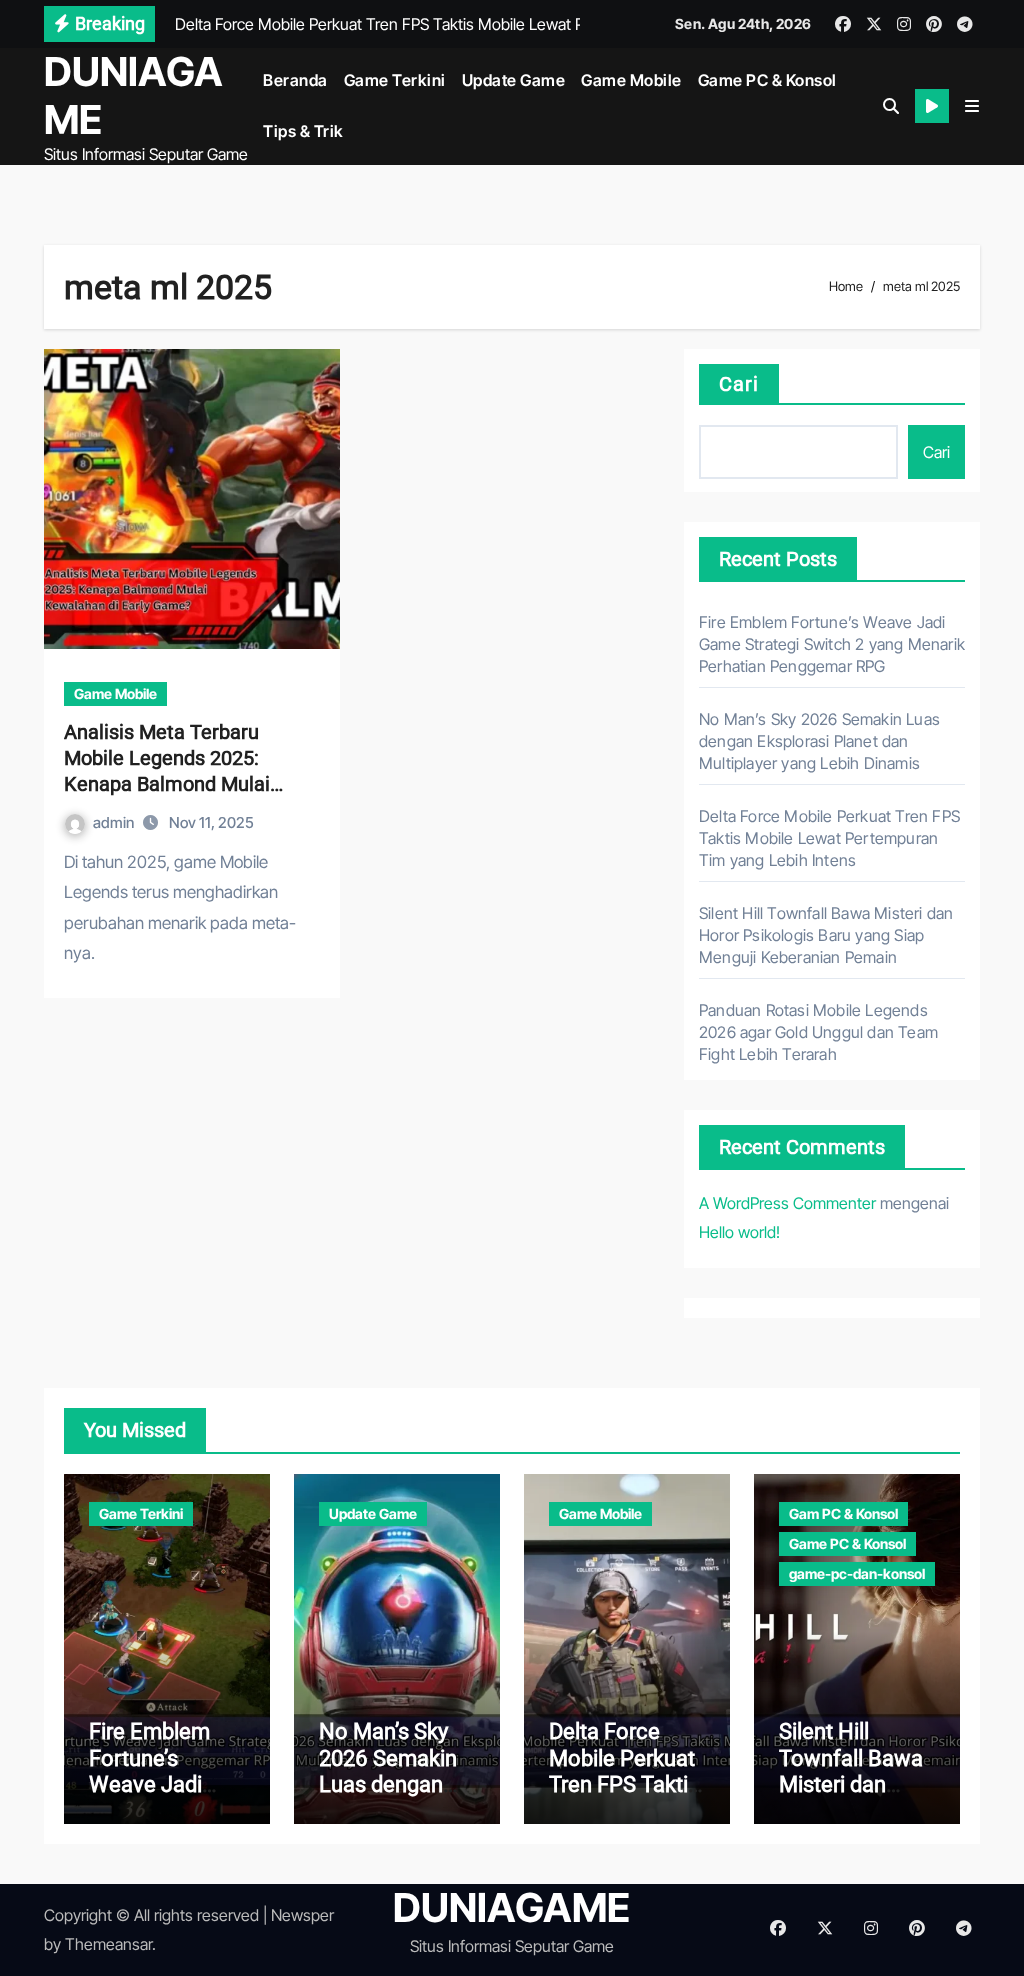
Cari (739, 384)
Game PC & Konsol (767, 80)
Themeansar (108, 1944)
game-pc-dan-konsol (857, 1573)
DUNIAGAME (133, 95)
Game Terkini (395, 80)
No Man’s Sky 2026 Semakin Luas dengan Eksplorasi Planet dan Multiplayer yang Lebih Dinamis (819, 741)
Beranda (295, 80)
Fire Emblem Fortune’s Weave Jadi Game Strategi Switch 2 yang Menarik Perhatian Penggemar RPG (832, 644)
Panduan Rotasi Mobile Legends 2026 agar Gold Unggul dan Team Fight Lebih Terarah (818, 1032)
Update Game (514, 80)
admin (115, 822)
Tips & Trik (303, 131)
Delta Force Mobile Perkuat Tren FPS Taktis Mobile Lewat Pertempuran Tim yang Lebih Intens (829, 838)
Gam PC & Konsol (843, 1513)
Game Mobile (631, 80)
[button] (972, 106)
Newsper (302, 1915)
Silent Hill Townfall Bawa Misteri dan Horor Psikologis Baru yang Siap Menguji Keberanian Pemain (826, 935)
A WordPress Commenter (787, 1203)
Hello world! (739, 1232)
